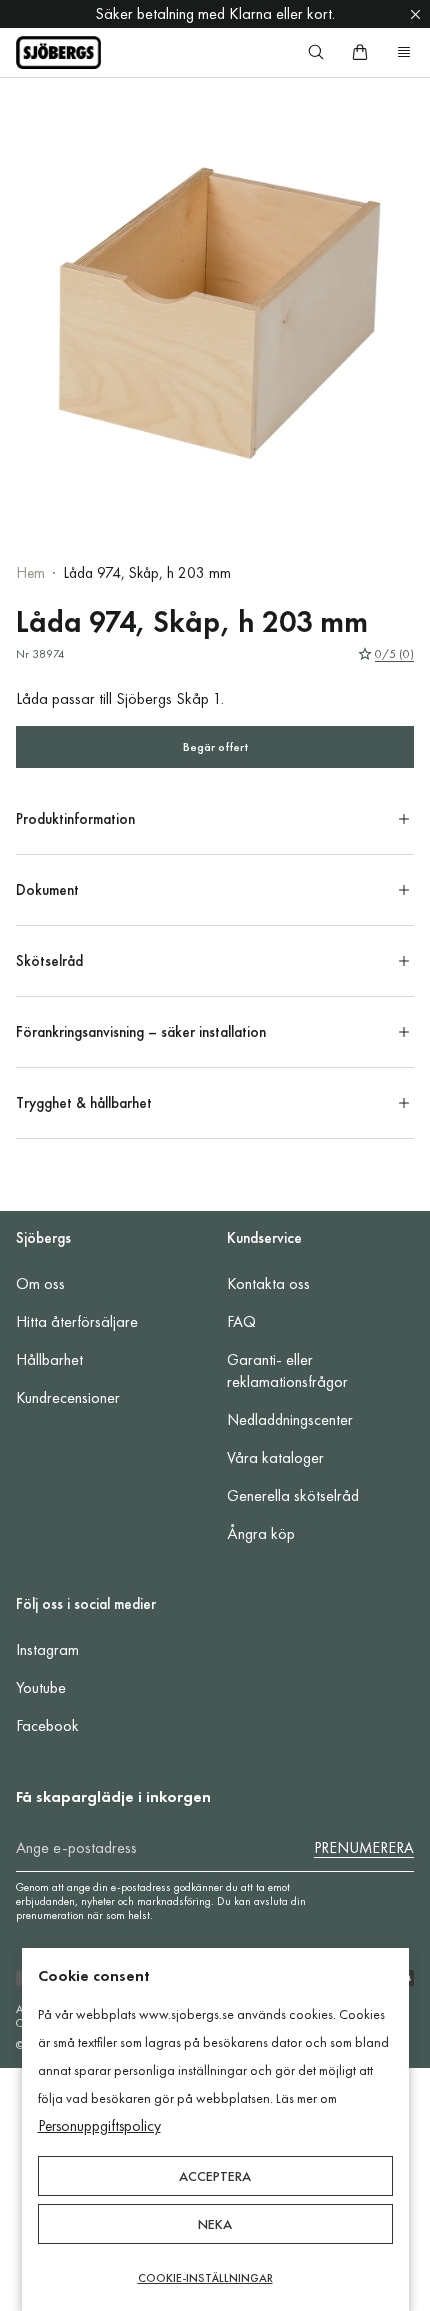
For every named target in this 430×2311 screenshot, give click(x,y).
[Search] (316, 52)
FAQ (241, 1321)
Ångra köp (261, 1533)
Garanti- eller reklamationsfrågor (287, 1370)
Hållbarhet (49, 1359)
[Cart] (360, 52)
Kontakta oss (268, 1283)
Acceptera (215, 2176)
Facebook (47, 1725)
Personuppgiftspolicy (99, 2126)
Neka (215, 2224)
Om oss (40, 1283)
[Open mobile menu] (404, 52)
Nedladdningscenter (290, 1419)
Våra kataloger (275, 1457)
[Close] (415, 14)
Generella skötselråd (293, 1495)
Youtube (41, 1687)
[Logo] (58, 52)
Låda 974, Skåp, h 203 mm (147, 573)
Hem (30, 573)
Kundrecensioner (68, 1397)
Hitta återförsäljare (77, 1321)
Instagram (47, 1649)
